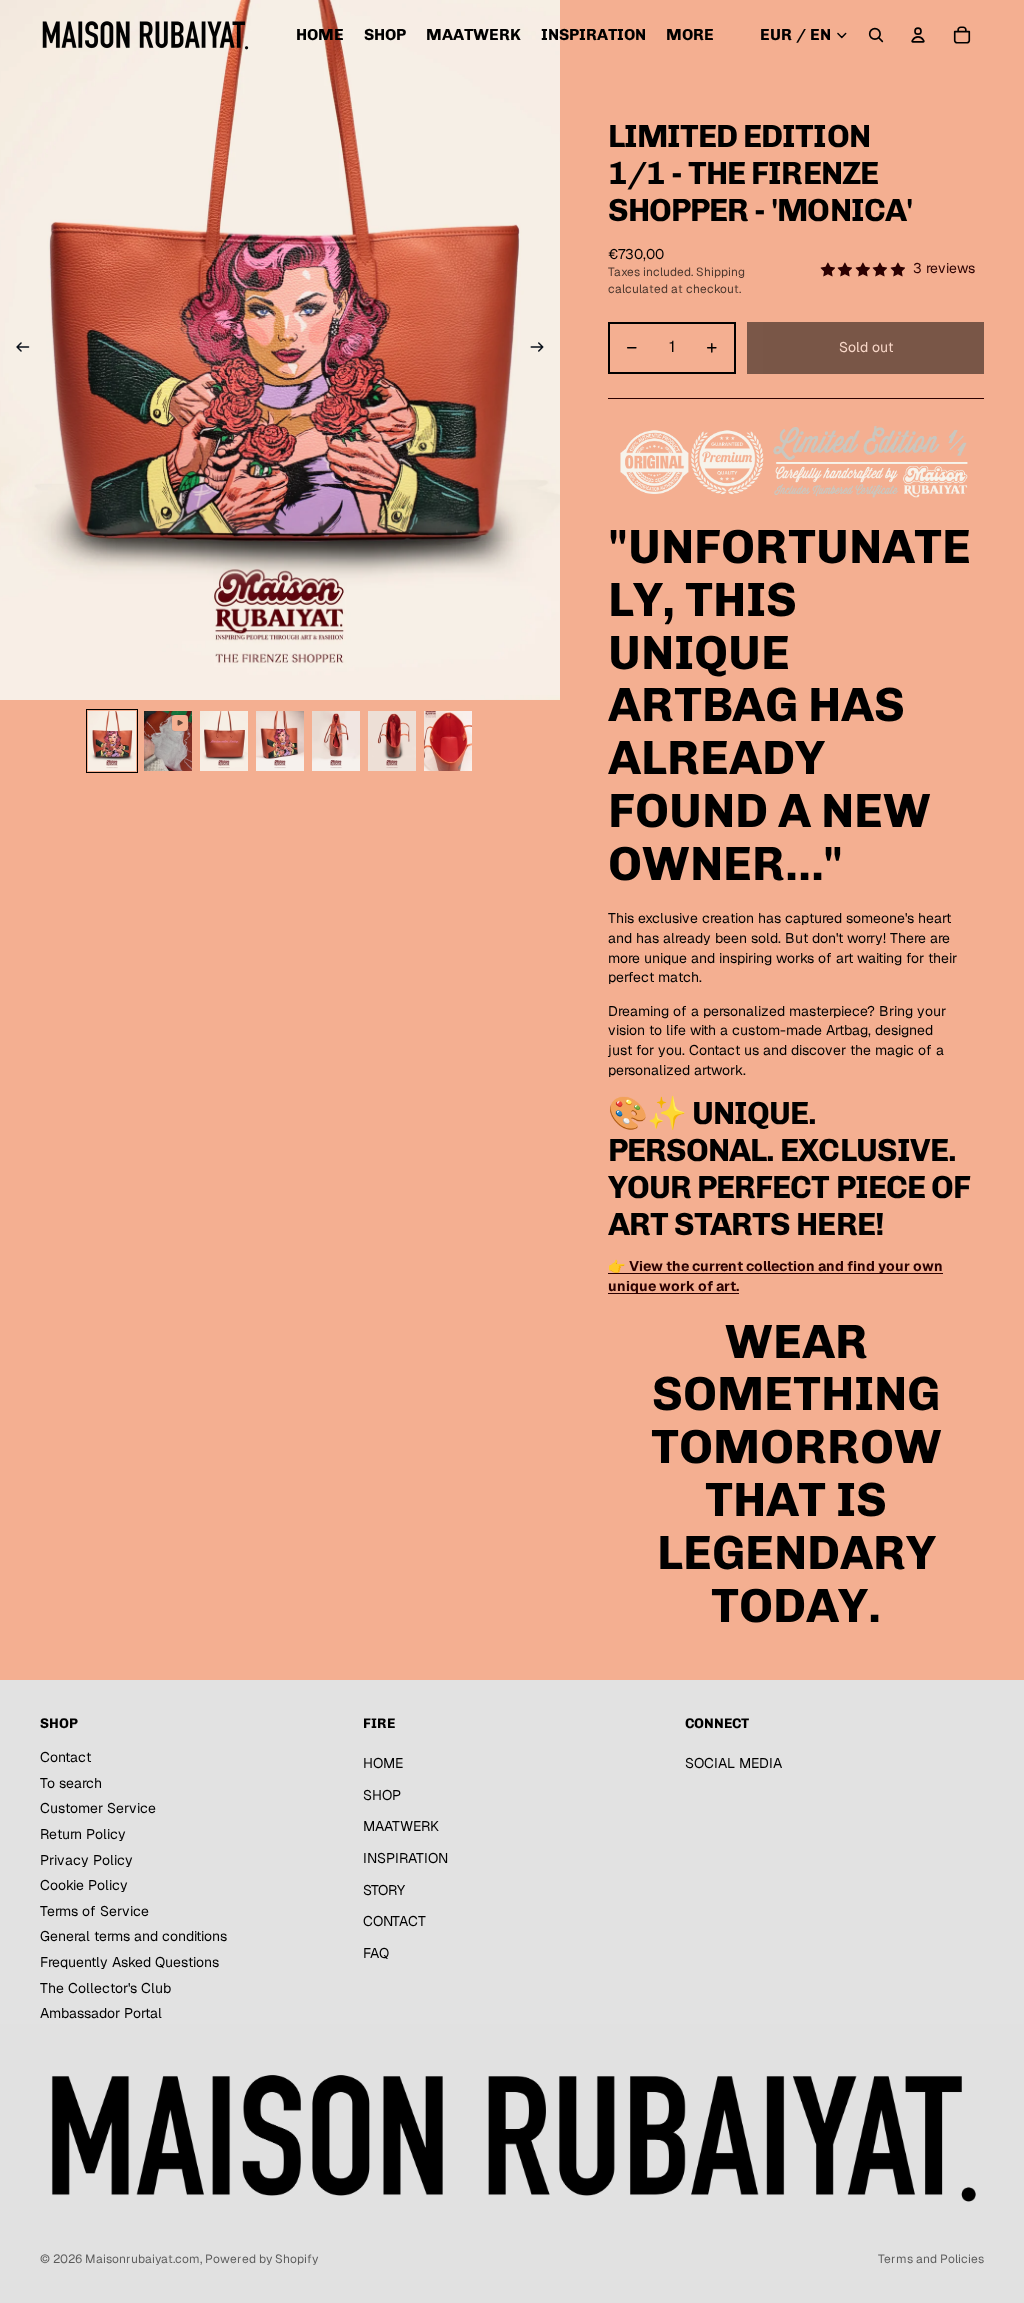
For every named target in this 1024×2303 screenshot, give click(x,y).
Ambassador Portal (101, 2013)
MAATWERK (401, 1826)
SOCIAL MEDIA (733, 1763)
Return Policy (83, 1834)
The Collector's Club (105, 1988)
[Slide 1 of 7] (112, 741)
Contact (65, 1757)
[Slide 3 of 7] (224, 741)
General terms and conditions (133, 1936)
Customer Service (98, 1808)
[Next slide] (543, 350)
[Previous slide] (16, 350)
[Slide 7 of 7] (448, 741)
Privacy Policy (86, 1860)
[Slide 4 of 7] (280, 741)
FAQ (376, 1953)
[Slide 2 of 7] (168, 741)
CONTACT (394, 1921)
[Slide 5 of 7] (336, 741)
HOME (383, 1763)
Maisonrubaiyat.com (142, 2259)
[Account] (918, 35)
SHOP (382, 1795)
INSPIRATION (405, 1858)
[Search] (876, 35)
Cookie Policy (84, 1885)
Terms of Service (94, 1911)
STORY (384, 1890)
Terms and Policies (931, 2259)
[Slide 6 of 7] (392, 741)
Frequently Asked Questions (129, 1962)
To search (71, 1783)
